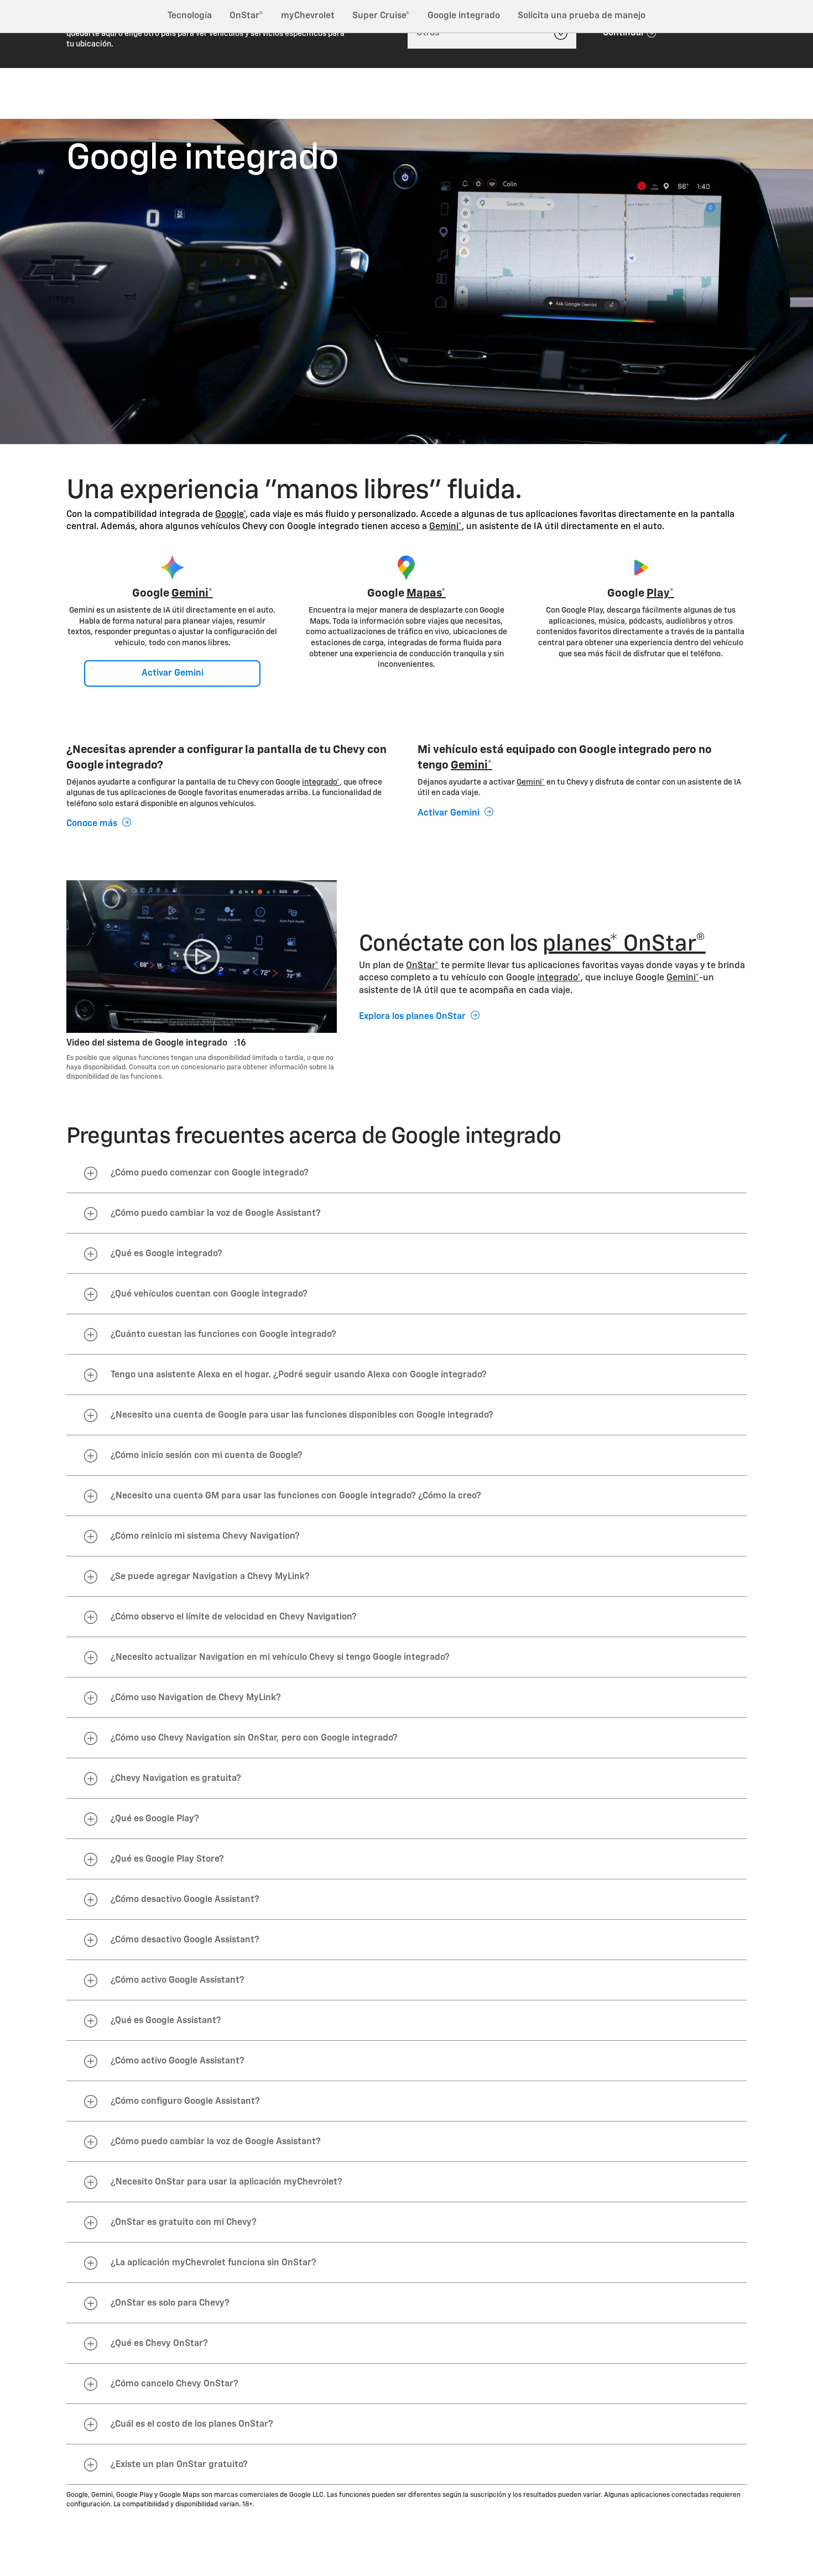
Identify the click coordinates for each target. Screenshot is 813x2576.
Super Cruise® (381, 16)
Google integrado (464, 16)
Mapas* (426, 593)
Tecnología (190, 16)
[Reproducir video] (202, 956)
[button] (231, 515)
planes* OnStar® (624, 944)
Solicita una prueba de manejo (582, 16)
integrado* (321, 782)
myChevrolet (308, 16)
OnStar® (246, 16)
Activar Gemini (173, 673)
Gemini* (445, 527)
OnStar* (422, 966)
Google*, (231, 515)
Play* (660, 593)
